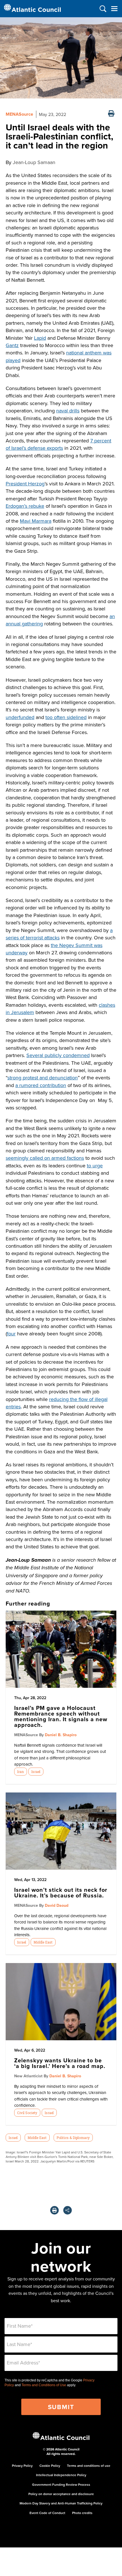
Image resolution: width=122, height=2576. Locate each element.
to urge (95, 1166)
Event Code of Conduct (47, 2513)
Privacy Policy (22, 2466)
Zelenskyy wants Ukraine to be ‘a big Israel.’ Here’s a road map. (60, 2063)
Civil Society (27, 2113)
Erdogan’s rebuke (25, 506)
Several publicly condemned (58, 1055)
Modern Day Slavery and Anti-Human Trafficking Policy (61, 2503)
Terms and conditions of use (89, 2466)
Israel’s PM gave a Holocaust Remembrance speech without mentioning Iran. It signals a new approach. (61, 1716)
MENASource (19, 114)
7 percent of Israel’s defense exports (58, 444)
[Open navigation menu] (114, 9)
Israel (36, 1772)
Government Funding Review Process (61, 2484)
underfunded (20, 717)
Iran (20, 1772)
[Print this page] (111, 114)
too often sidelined (66, 717)
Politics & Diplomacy (73, 2138)
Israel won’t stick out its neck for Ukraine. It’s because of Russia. (61, 1892)
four (11, 1334)
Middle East (43, 1942)
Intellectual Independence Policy (61, 2475)
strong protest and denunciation (43, 1078)
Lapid (40, 338)
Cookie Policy (50, 2466)
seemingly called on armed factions (45, 1158)
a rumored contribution (41, 1085)
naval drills (68, 411)
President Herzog (25, 484)
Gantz (12, 345)
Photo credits (82, 2513)
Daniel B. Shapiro (61, 1735)
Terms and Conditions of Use (44, 2385)
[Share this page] (68, 2210)
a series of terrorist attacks (59, 934)
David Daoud (57, 1905)
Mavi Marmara (36, 521)
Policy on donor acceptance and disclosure (61, 2494)
